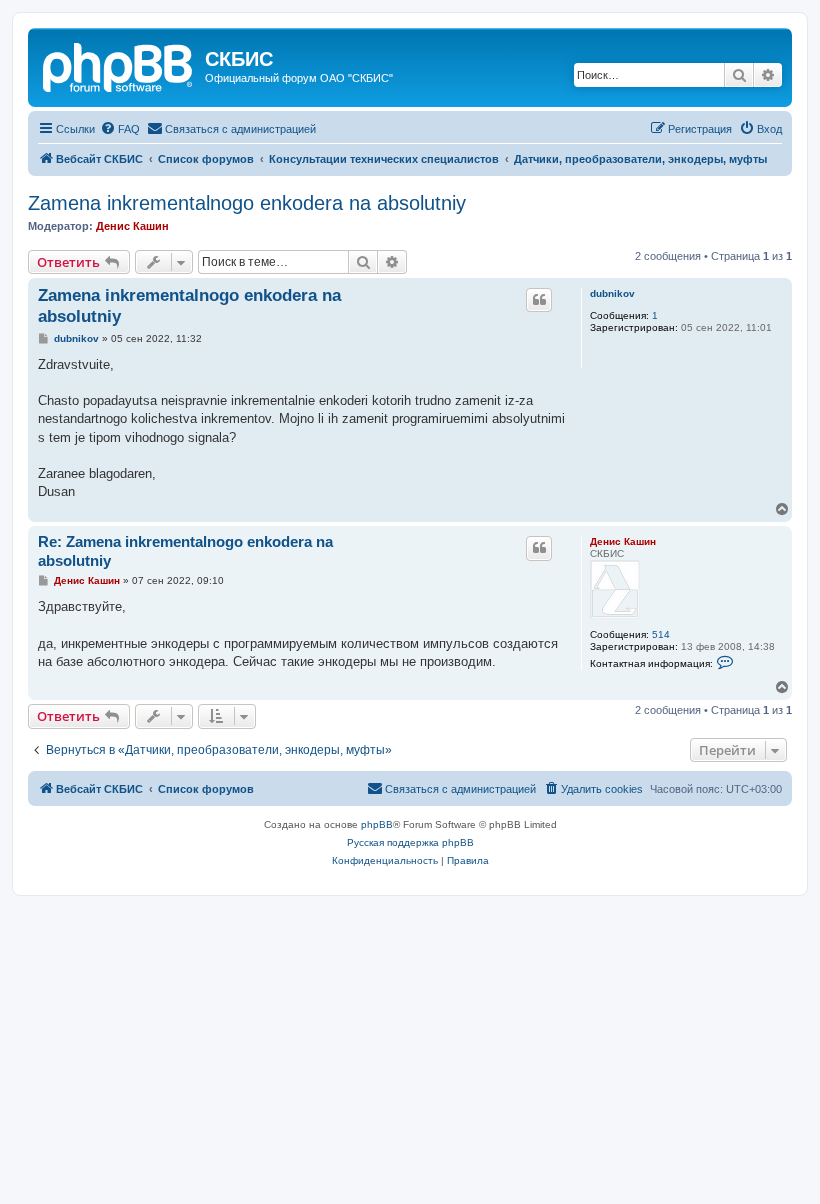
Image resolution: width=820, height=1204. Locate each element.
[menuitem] (120, 129)
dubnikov (612, 293)
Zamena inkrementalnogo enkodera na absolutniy (247, 203)
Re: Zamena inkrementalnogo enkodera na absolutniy (185, 551)
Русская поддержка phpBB (410, 842)
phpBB (377, 824)
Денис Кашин (132, 226)
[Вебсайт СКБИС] (119, 65)
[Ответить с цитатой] (539, 300)
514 (661, 634)
